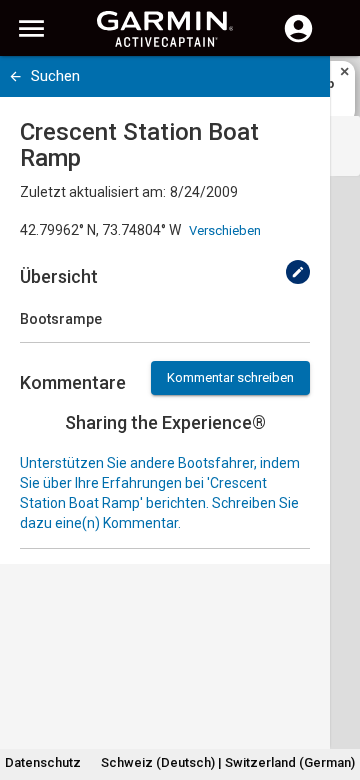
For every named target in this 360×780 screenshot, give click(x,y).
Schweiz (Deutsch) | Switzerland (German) (228, 762)
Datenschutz (43, 762)
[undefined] (298, 272)
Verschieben (225, 230)
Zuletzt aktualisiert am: (93, 192)
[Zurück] (15, 76)
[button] (335, 689)
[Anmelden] (298, 40)
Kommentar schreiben (230, 377)
